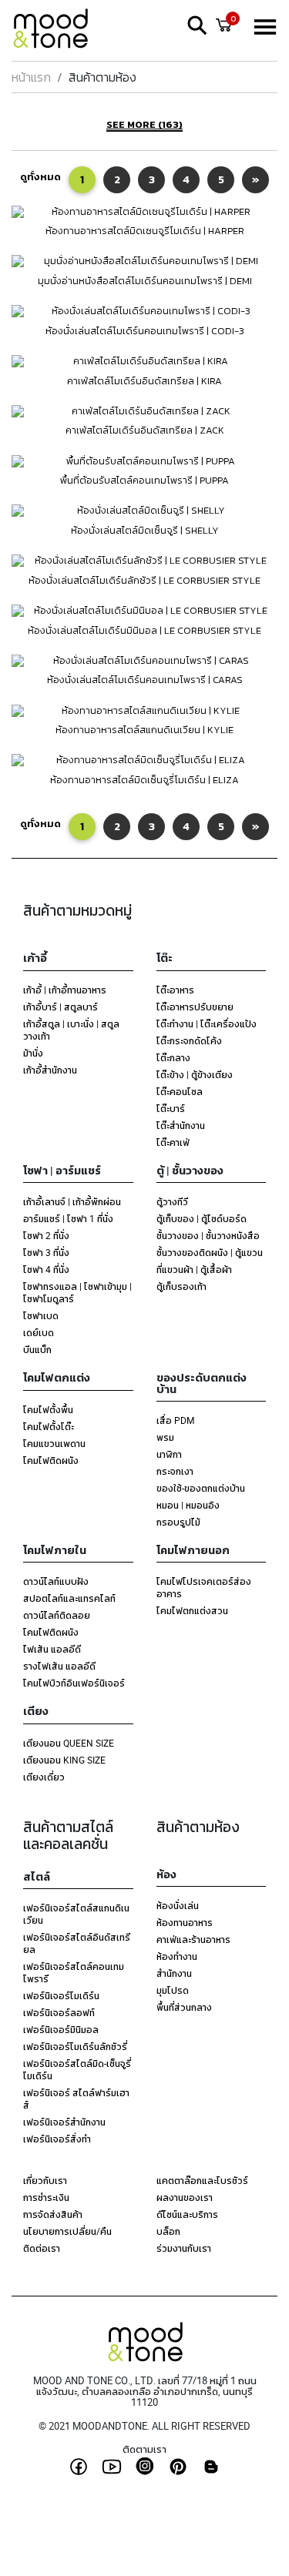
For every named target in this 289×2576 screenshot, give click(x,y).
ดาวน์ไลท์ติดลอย (57, 1615)
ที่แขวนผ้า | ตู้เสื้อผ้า (194, 1269)
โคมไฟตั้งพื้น (48, 1409)
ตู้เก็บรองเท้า (181, 1286)
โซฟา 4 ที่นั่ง (46, 1269)
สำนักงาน (174, 1973)
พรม (165, 1437)
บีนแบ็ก (37, 1349)
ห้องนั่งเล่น (178, 1905)
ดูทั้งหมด (40, 177)
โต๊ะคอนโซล (180, 1091)
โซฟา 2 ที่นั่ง (46, 1235)
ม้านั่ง (33, 1053)
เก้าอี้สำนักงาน (50, 1070)
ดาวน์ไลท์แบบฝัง (56, 1581)
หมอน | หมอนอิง (188, 1505)
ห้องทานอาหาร (185, 1922)
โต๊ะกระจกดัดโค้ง (189, 1040)
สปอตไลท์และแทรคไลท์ (69, 1598)
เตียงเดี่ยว (44, 1777)
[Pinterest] (178, 2467)
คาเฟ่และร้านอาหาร (193, 1939)
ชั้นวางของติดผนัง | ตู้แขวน (210, 1252)
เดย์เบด (39, 1332)
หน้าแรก (31, 77)
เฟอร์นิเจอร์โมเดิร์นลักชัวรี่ (75, 2046)
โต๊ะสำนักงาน (181, 1125)
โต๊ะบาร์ (171, 1108)
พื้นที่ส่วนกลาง (184, 2007)
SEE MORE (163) (144, 126)
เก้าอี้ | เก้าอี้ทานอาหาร (65, 990)
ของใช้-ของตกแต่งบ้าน (201, 1488)
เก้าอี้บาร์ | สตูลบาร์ (60, 1007)
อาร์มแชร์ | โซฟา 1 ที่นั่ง (68, 1218)
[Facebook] (79, 2467)
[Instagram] (145, 2466)
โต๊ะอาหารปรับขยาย (195, 1007)
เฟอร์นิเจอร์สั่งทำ (57, 2139)
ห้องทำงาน (177, 1956)
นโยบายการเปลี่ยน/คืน (67, 2231)
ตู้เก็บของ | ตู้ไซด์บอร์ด (202, 1218)
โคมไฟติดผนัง (51, 1460)
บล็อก (168, 2231)
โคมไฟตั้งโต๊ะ (49, 1426)
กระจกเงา (175, 1471)
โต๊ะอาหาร (175, 990)
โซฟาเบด (41, 1315)
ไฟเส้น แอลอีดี (52, 1649)
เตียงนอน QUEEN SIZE (69, 1743)
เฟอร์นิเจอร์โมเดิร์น (61, 1995)
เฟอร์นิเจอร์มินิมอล (61, 2029)
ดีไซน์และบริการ (187, 2214)
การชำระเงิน (46, 2197)
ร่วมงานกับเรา (184, 2248)
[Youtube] (112, 2467)
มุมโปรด (173, 1990)
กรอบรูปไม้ (178, 1522)
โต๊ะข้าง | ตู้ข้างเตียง (195, 1074)
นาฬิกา (169, 1454)
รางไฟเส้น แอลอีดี (59, 1666)
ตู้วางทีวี (172, 1201)
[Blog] (211, 2467)
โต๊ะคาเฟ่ (173, 1142)
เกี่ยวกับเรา (45, 2180)
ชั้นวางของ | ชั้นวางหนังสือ (208, 1235)
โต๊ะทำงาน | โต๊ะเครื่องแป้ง (207, 1023)
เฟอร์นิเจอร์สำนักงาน (64, 2122)
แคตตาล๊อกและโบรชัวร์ (202, 2180)
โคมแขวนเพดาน (54, 1443)
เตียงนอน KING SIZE (64, 1760)
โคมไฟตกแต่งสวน (192, 1610)
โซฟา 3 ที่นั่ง (46, 1252)
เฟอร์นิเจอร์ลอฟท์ (59, 2012)
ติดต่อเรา (42, 2248)
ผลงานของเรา (185, 2197)
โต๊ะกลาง (173, 1057)
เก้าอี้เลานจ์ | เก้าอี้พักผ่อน (72, 1201)
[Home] (58, 31)
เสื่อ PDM (175, 1420)
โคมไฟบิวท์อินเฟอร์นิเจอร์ (74, 1683)
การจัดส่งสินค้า (53, 2214)
